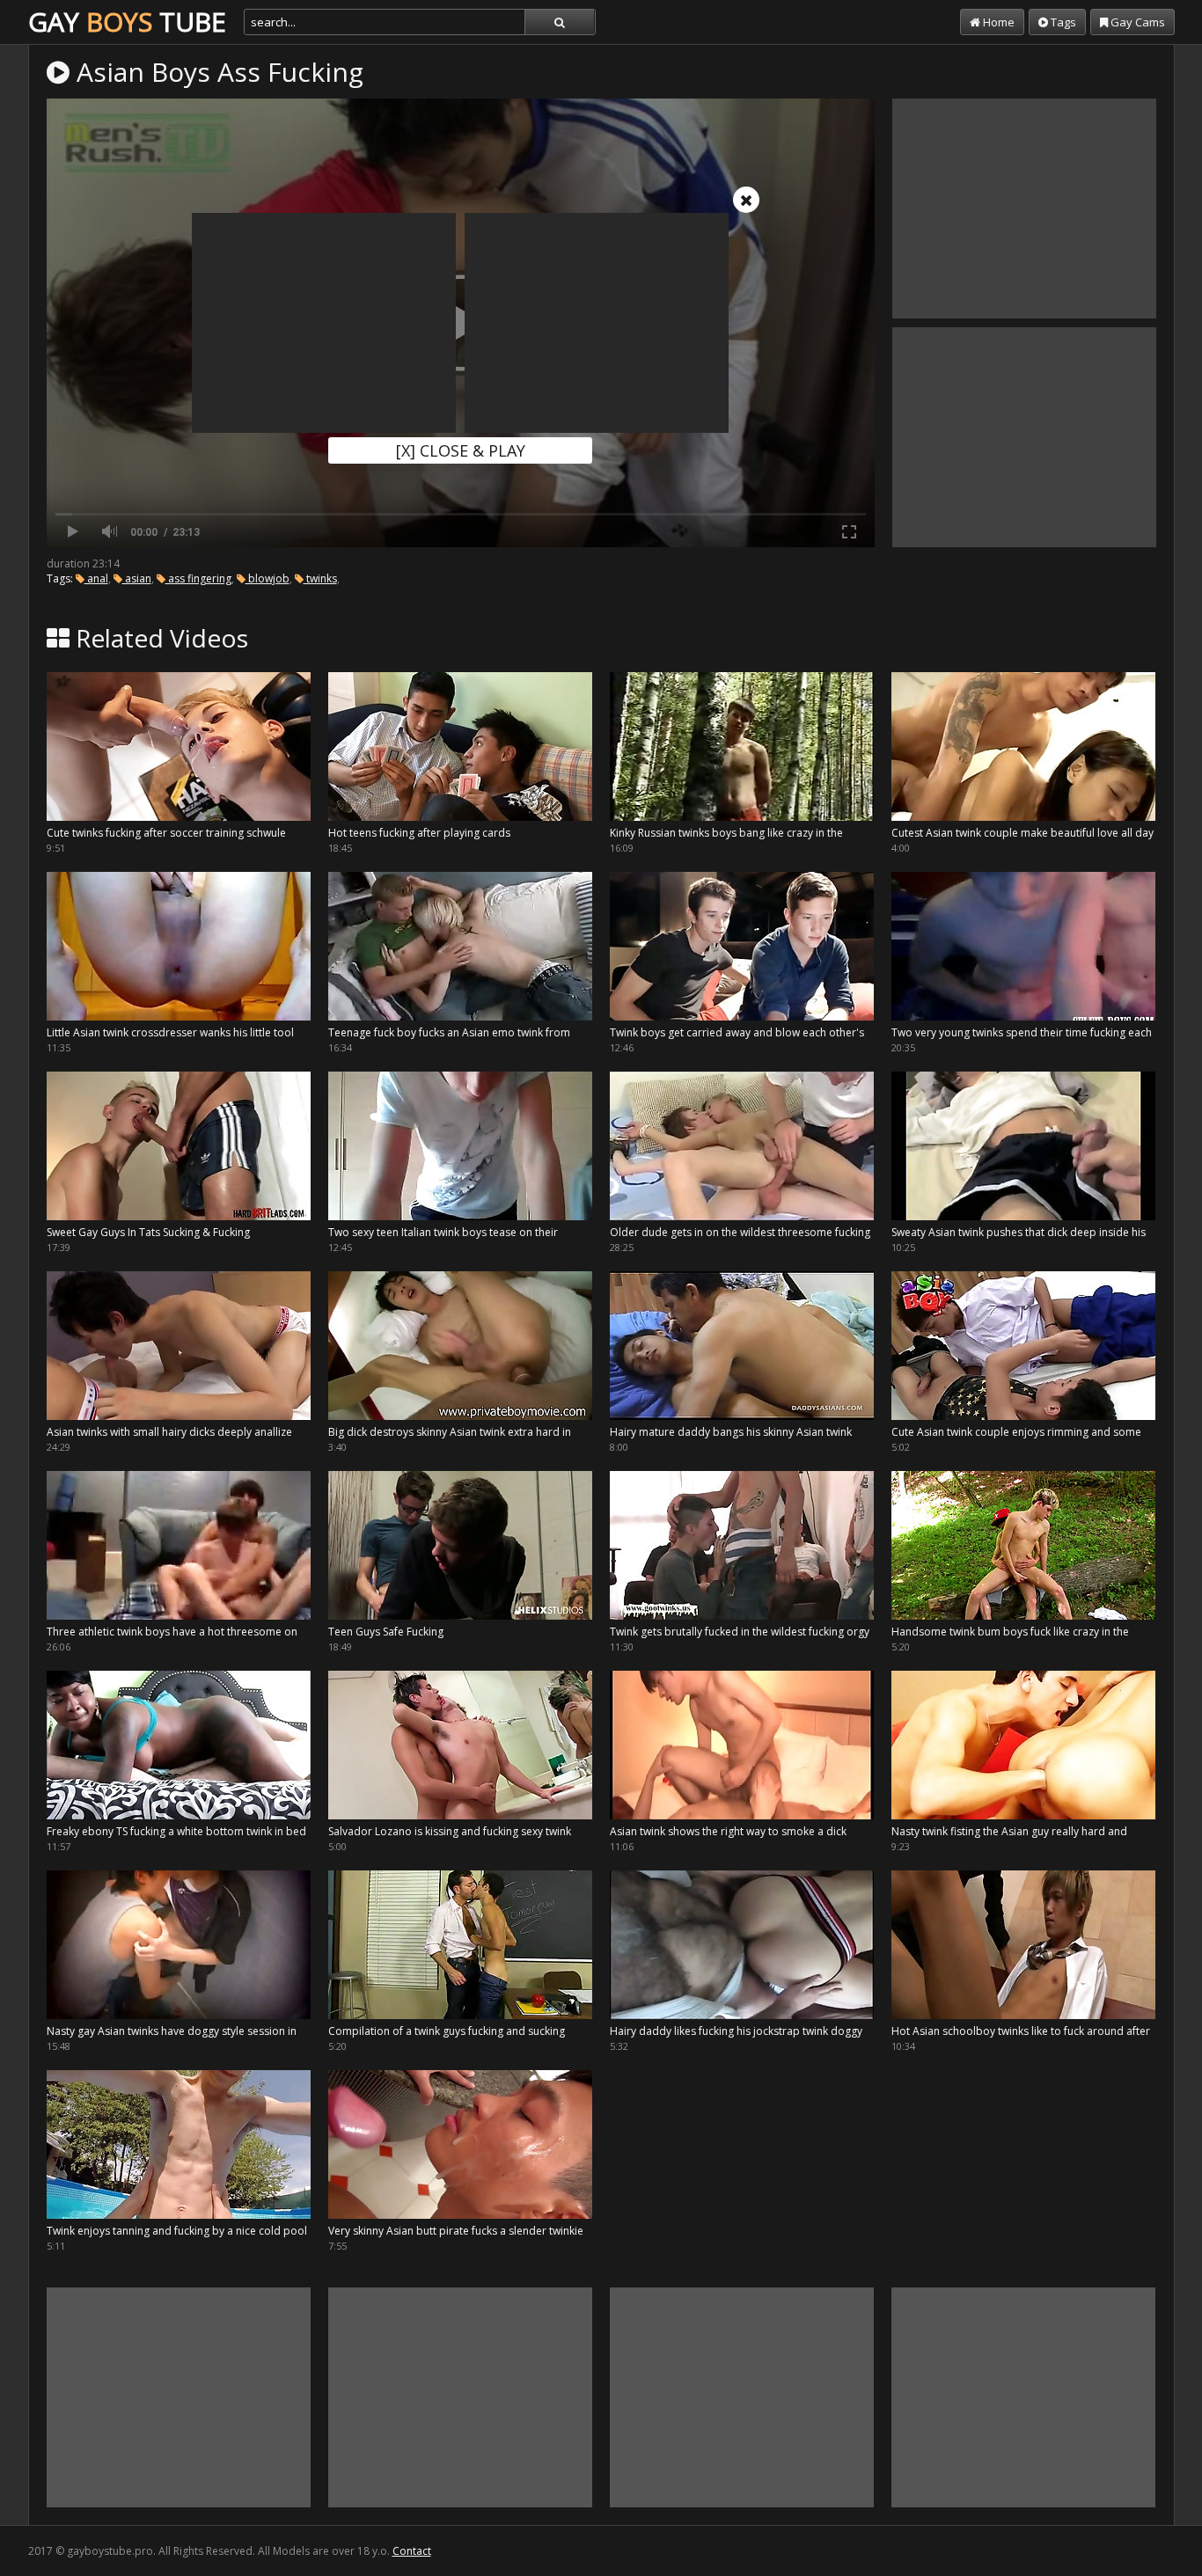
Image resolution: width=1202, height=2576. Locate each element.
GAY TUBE (127, 22)
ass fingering (198, 578)
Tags (1062, 22)
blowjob (268, 578)
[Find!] (560, 22)
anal (96, 578)
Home (997, 22)
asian (137, 578)
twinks (320, 578)
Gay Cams (1136, 22)
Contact (412, 2551)
